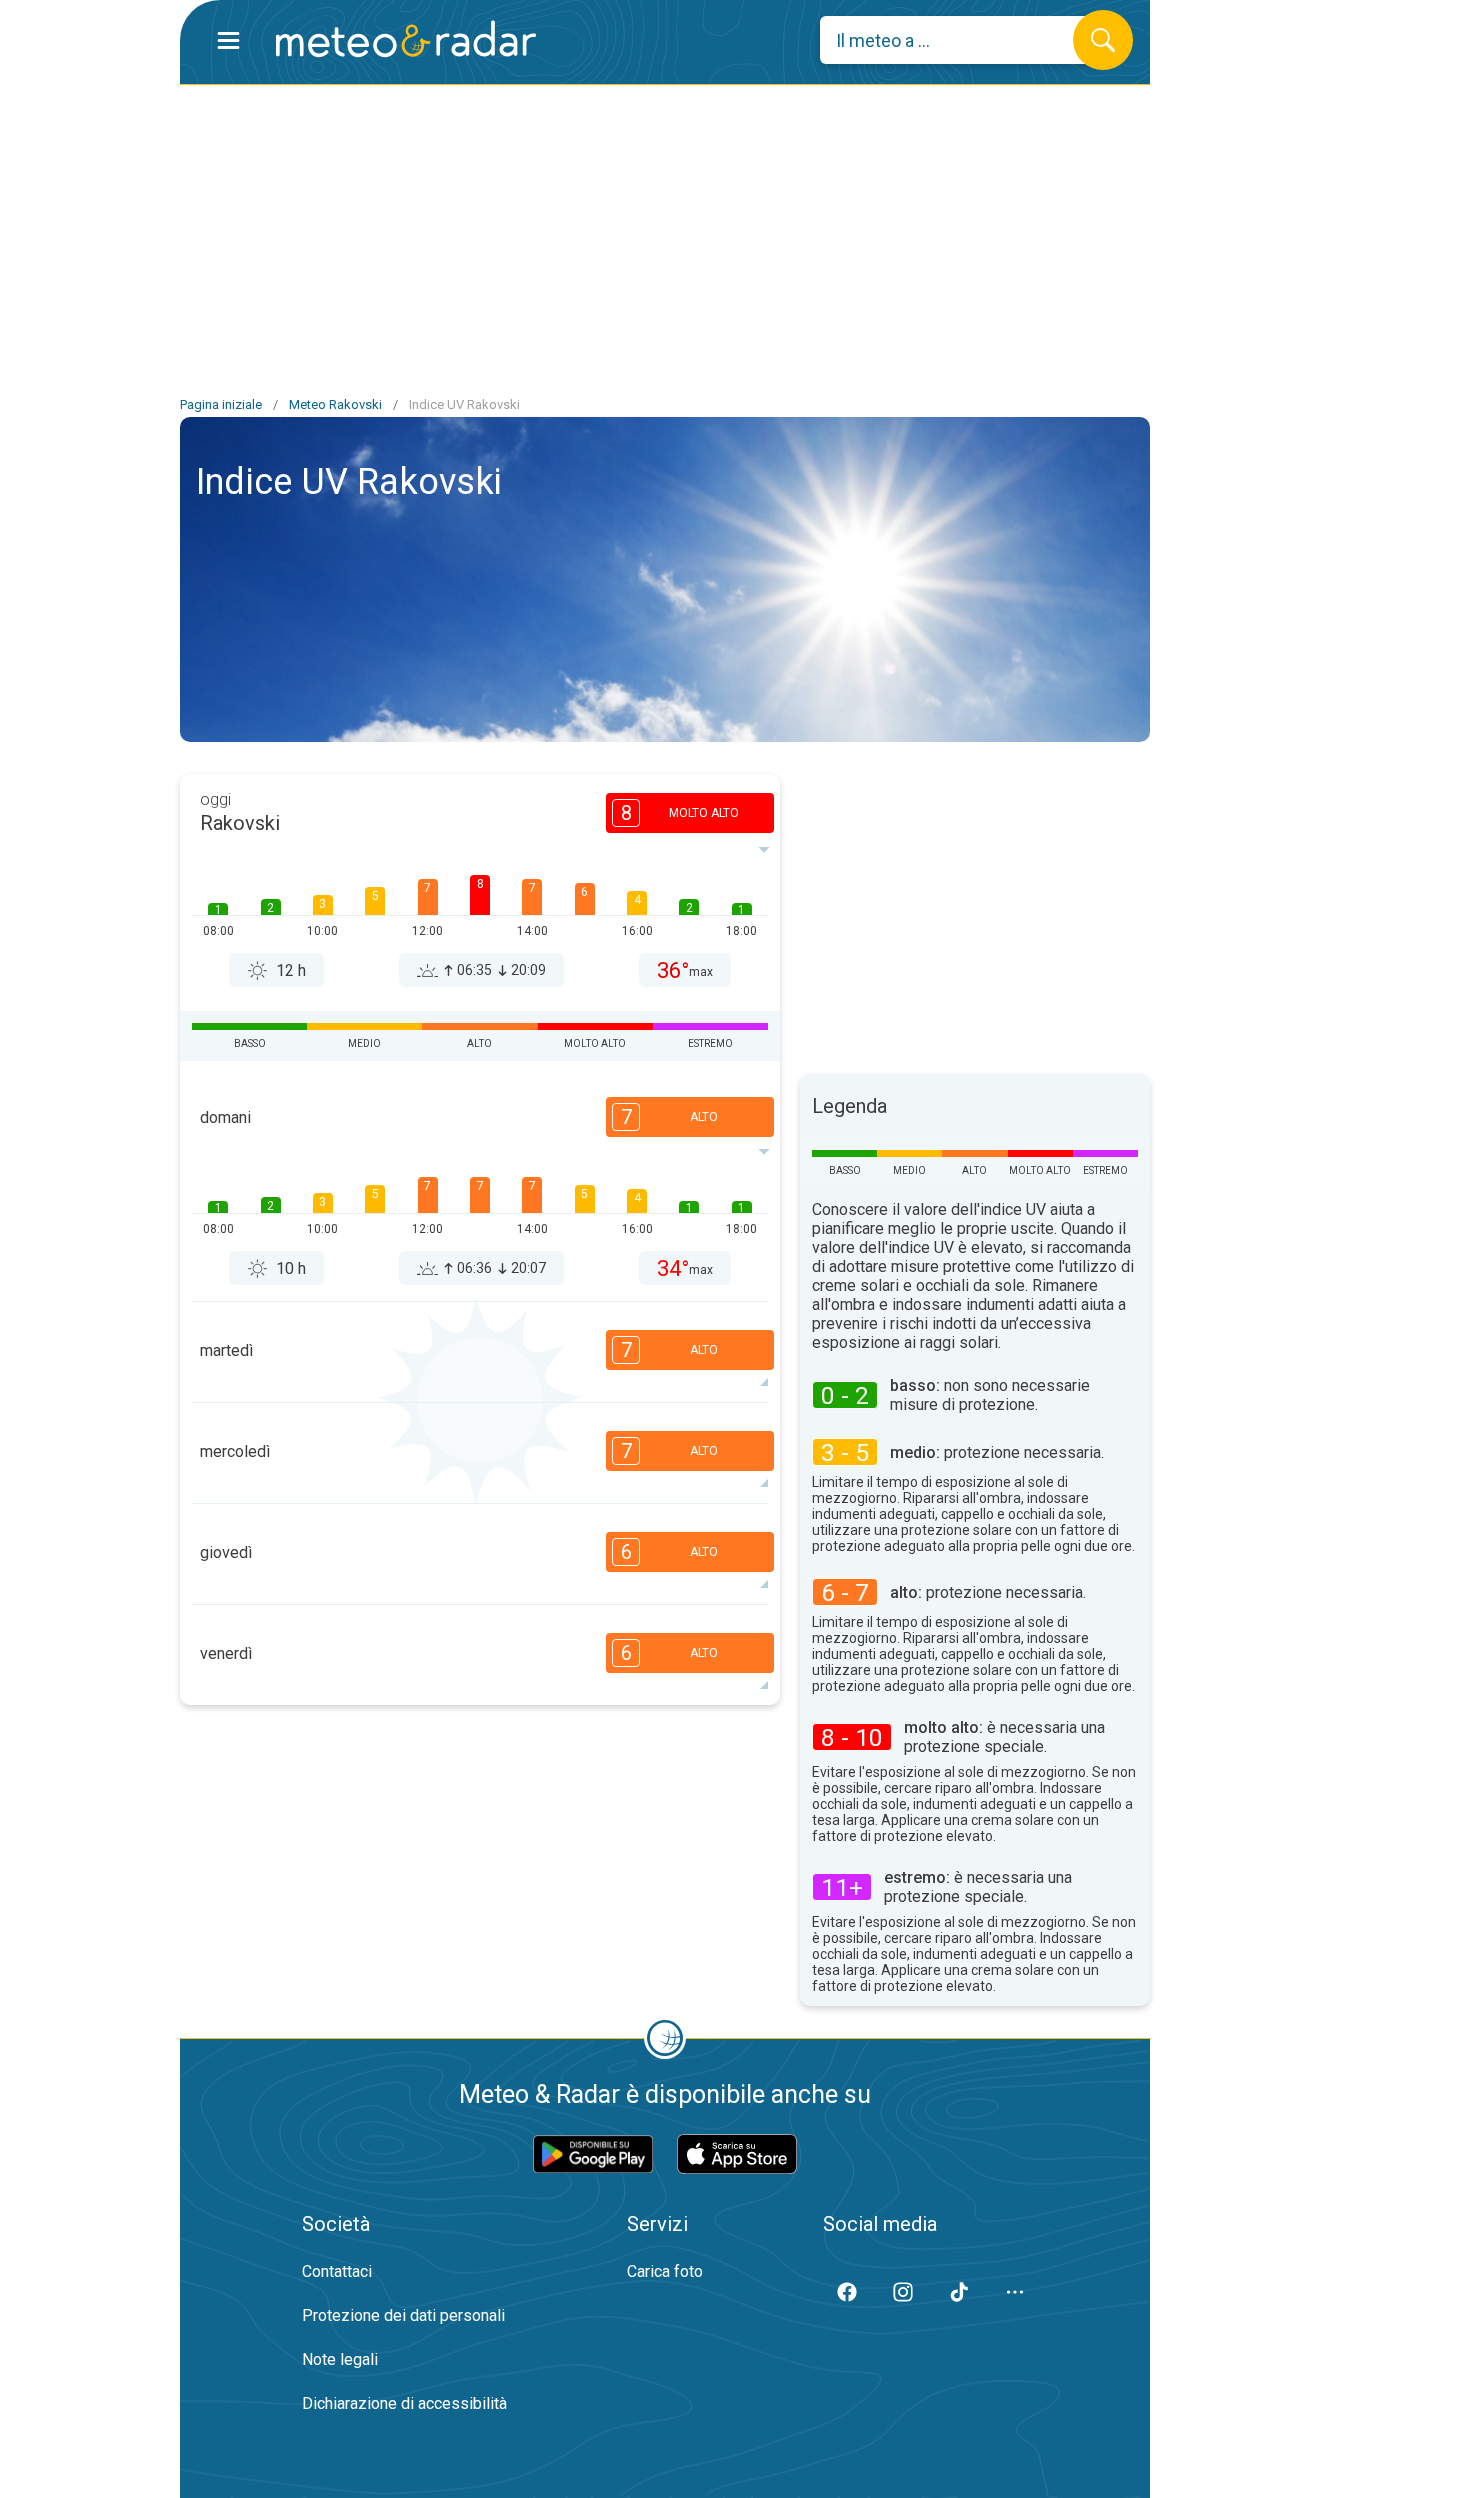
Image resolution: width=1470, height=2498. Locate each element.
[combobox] (961, 40)
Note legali (340, 2359)
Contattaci (337, 2271)
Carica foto (665, 2271)
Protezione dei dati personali (403, 2315)
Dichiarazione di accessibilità (404, 2403)
